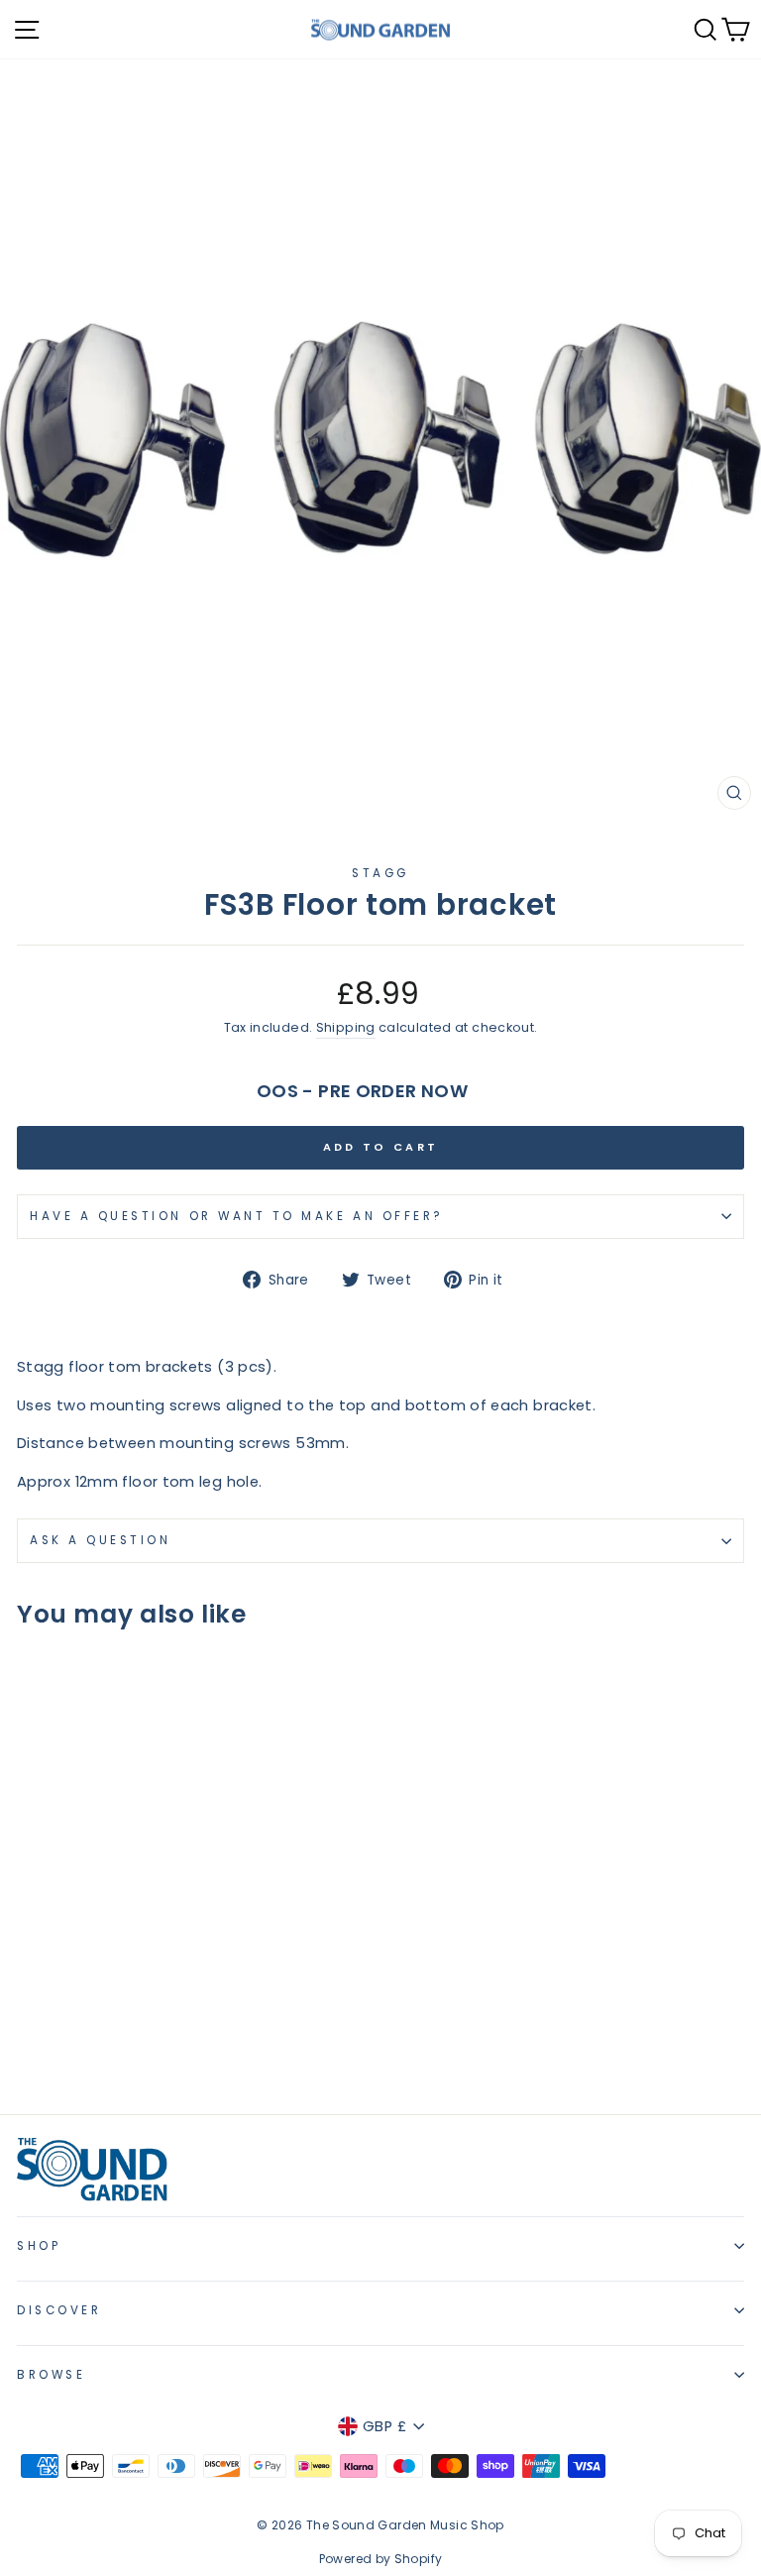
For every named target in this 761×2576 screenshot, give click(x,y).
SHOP (39, 2246)
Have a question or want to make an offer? (237, 1216)
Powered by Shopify (381, 2559)
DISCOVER (59, 2310)
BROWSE (51, 2375)
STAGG (380, 873)
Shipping (346, 1027)
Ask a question (100, 1540)
